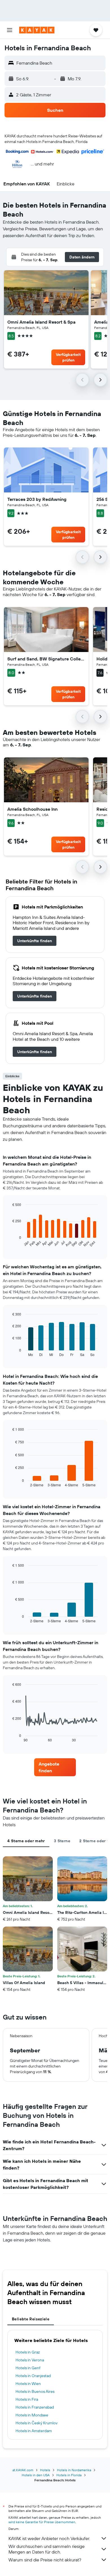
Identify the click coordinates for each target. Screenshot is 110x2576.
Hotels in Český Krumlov (37, 2423)
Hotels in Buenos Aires (35, 2391)
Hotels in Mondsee (32, 2415)
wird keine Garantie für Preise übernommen (42, 2522)
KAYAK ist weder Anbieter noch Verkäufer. (49, 2538)
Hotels (45, 2470)
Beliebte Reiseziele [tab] (31, 2319)
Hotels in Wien (28, 2384)
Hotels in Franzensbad (35, 2407)
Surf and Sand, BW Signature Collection (46, 659)
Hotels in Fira (27, 2399)
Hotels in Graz (28, 2352)
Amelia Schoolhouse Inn (32, 809)
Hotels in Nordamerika (74, 2470)
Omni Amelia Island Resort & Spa (41, 322)
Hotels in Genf (28, 2368)
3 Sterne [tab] (62, 1841)
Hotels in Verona (30, 2360)
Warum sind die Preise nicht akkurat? (45, 2560)
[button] (10, 30)
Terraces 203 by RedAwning (37, 499)
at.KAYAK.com (23, 2470)
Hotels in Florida (69, 2475)
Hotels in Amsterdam (34, 2431)
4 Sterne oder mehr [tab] (26, 1841)
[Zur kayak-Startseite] (37, 30)
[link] (35, 941)
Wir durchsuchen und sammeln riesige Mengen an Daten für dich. (47, 2549)
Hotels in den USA (36, 2475)
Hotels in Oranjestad (33, 2376)
